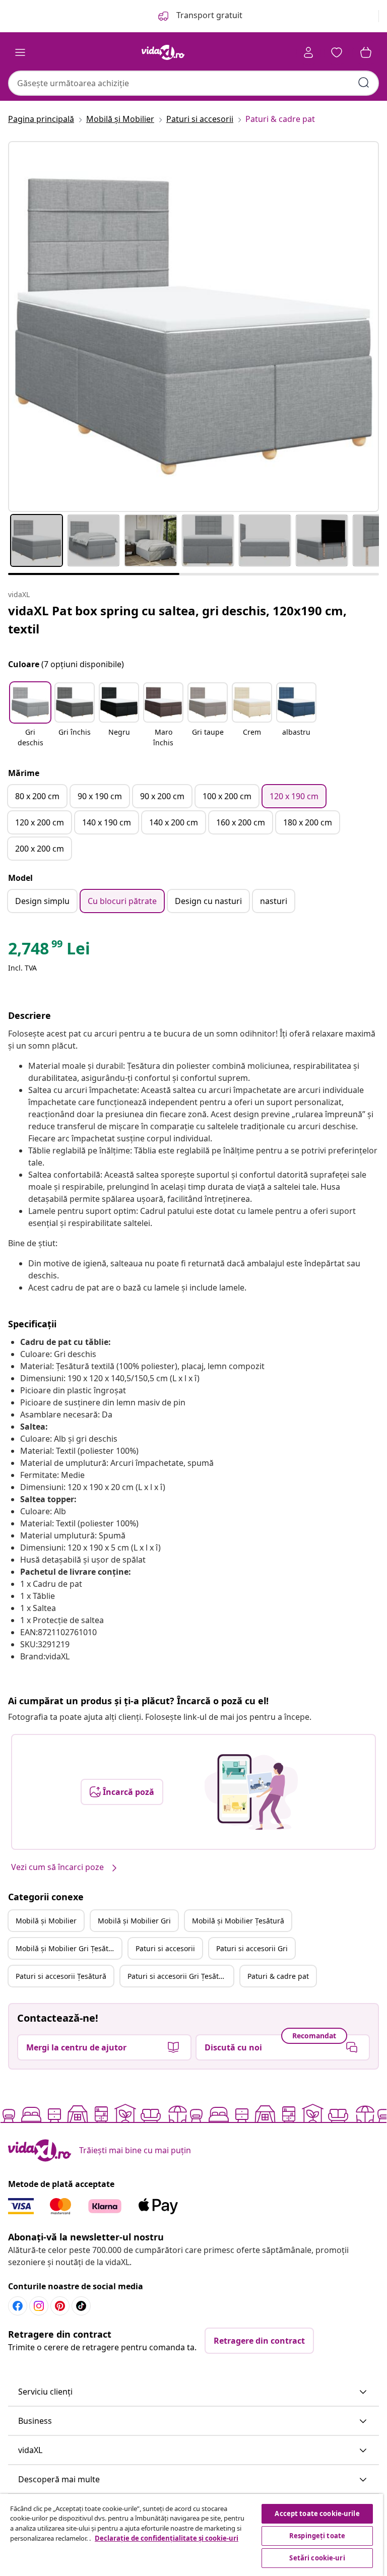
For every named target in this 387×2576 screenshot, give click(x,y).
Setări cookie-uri (317, 2558)
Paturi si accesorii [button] (165, 1948)
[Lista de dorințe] (337, 52)
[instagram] (39, 2306)
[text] (49, 951)
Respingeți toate (317, 2536)
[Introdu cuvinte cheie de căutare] (364, 83)
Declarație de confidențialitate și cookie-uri (167, 2538)
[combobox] (193, 83)
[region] (191, 2535)
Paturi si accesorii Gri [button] (252, 1948)
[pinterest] (60, 2306)
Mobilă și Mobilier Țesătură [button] (238, 1921)
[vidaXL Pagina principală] (163, 52)
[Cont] (308, 52)
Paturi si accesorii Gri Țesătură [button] (179, 1976)
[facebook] (18, 2306)
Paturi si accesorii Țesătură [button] (61, 1976)
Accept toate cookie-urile (317, 2514)
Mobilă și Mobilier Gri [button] (134, 1921)
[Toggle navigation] (20, 52)
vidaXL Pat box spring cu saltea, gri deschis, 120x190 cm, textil (177, 620)
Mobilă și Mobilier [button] (46, 1921)
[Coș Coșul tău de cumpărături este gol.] (366, 52)
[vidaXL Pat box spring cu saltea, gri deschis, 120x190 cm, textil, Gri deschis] (193, 327)
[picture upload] (251, 1792)
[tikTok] (81, 2306)
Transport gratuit (208, 15)
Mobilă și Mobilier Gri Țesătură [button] (68, 1948)
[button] (30, 716)
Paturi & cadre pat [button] (278, 1976)
